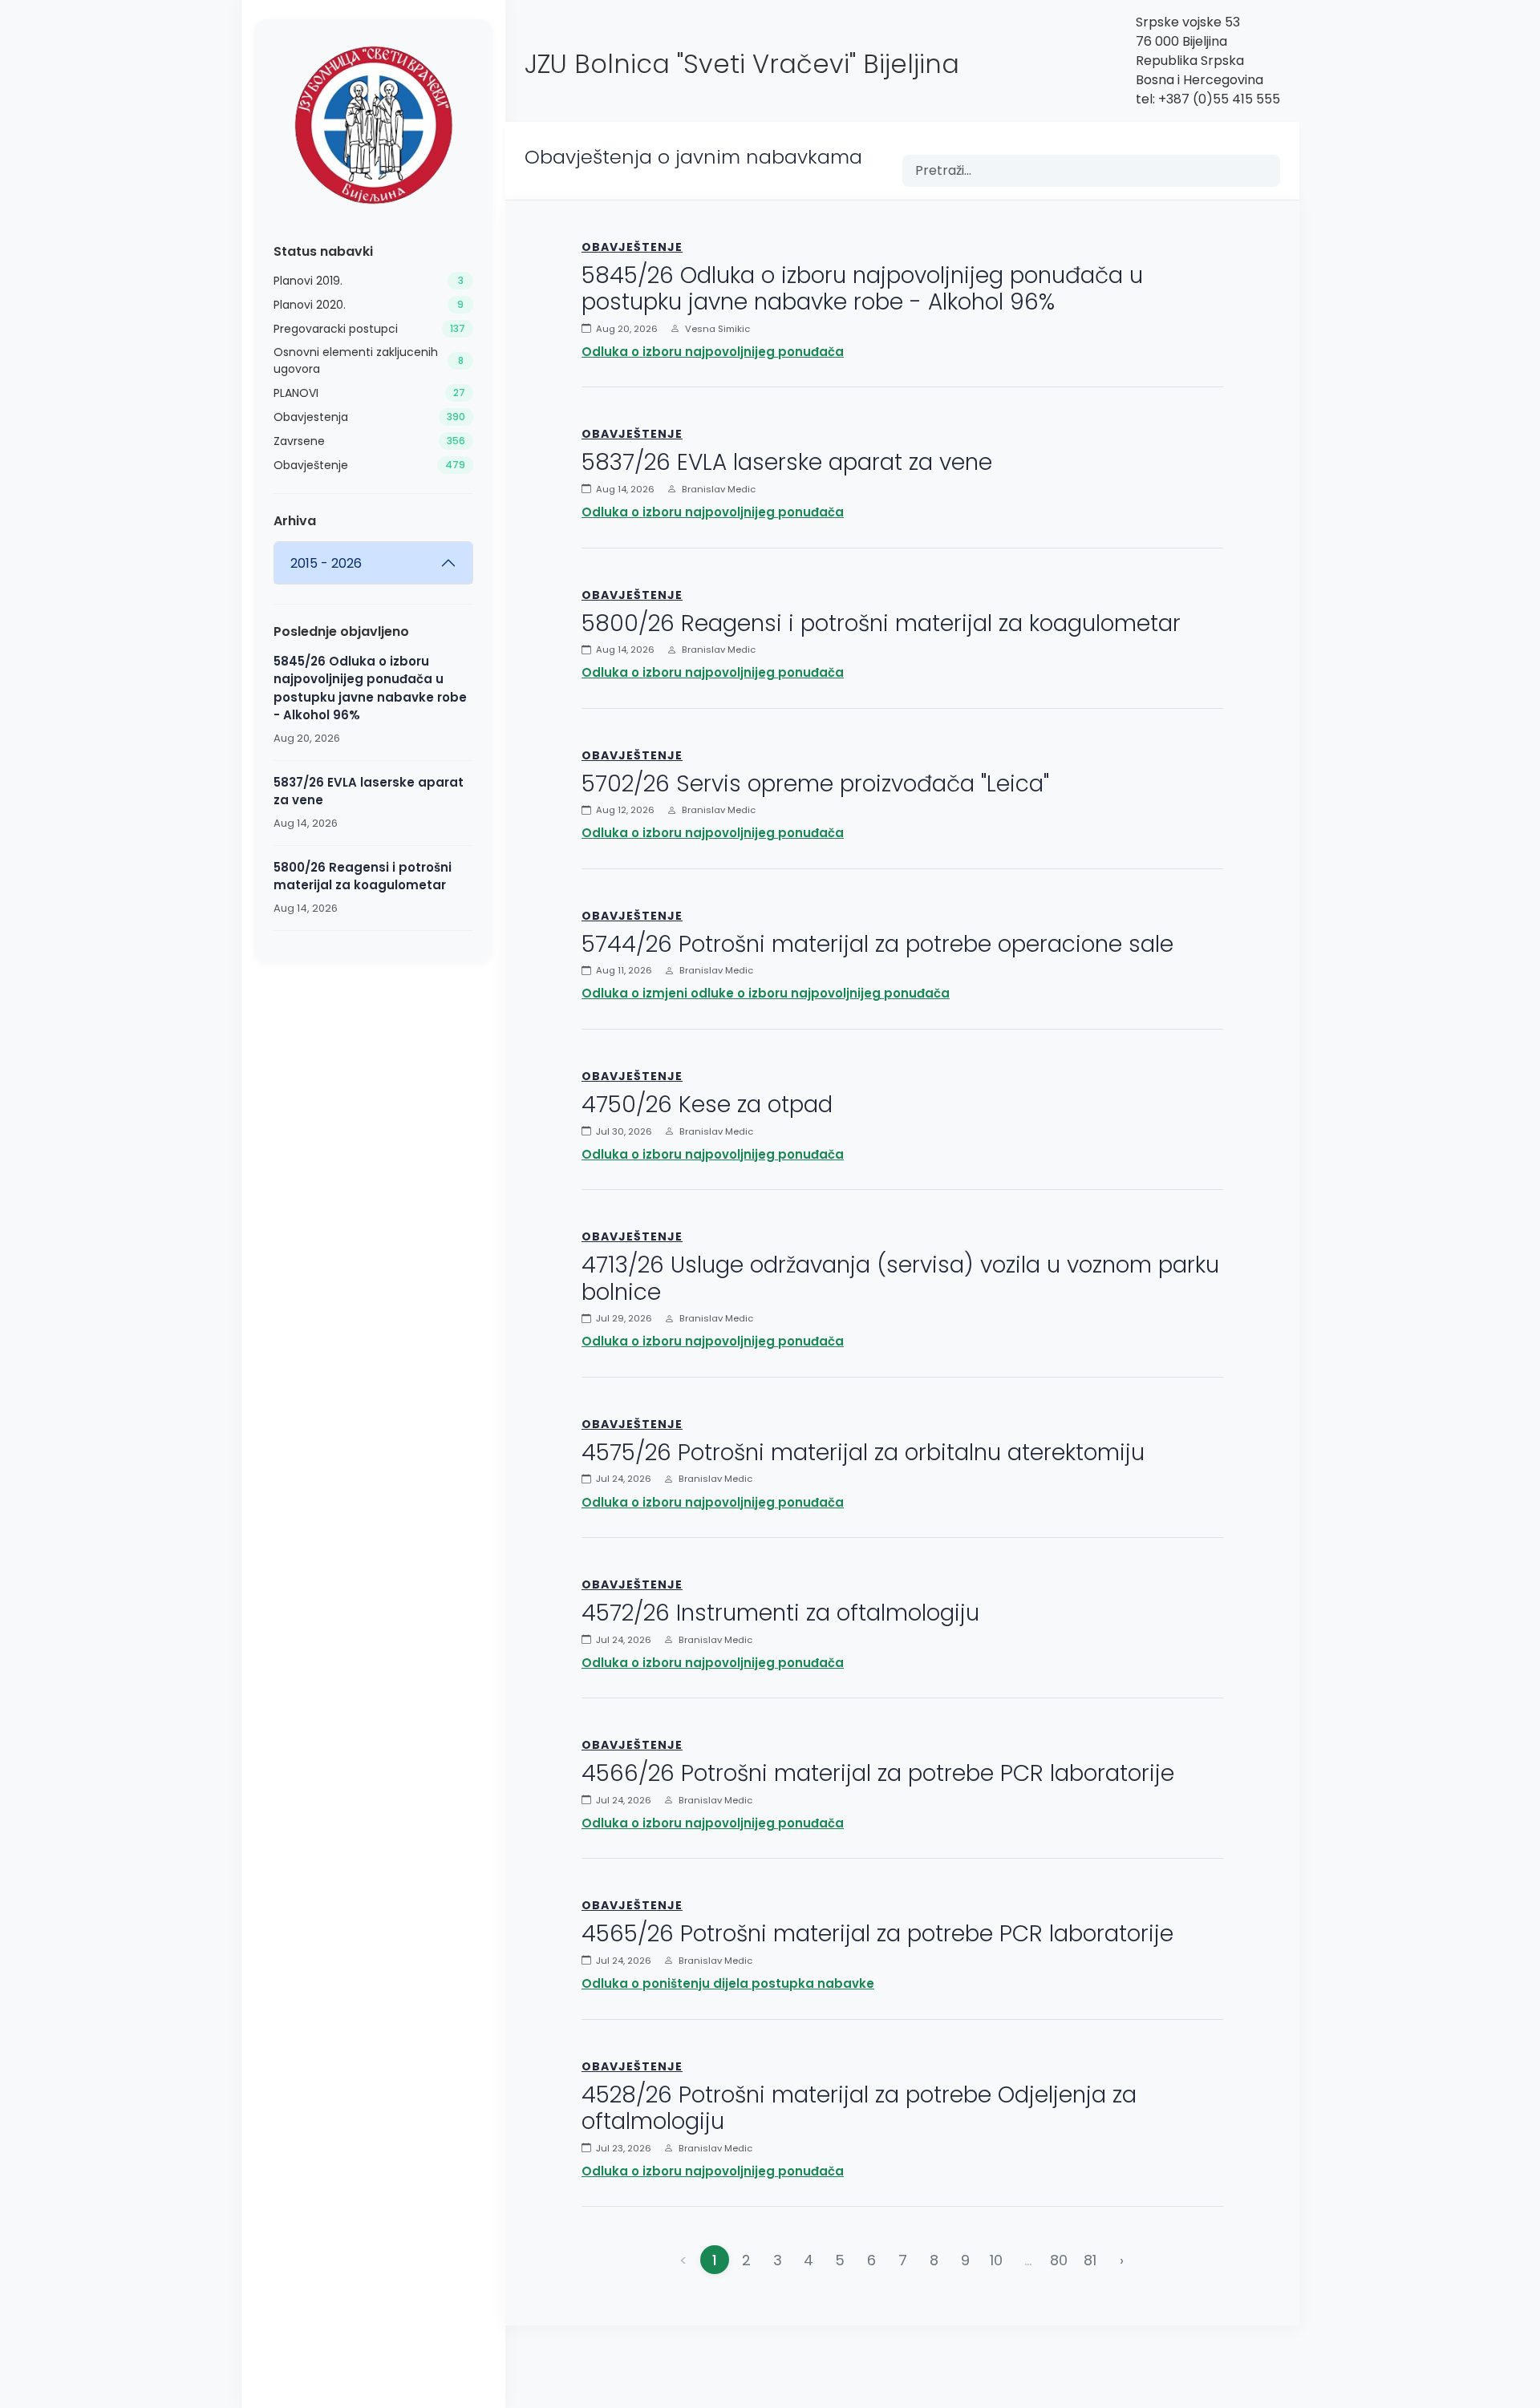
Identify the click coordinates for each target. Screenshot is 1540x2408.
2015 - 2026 (326, 563)
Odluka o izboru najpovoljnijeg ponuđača (713, 352)
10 (996, 2260)
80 (1059, 2260)
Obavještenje (632, 247)
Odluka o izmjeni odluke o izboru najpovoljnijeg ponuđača (766, 993)
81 (1090, 2260)
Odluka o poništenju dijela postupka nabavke (728, 1983)
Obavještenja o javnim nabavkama (693, 157)
